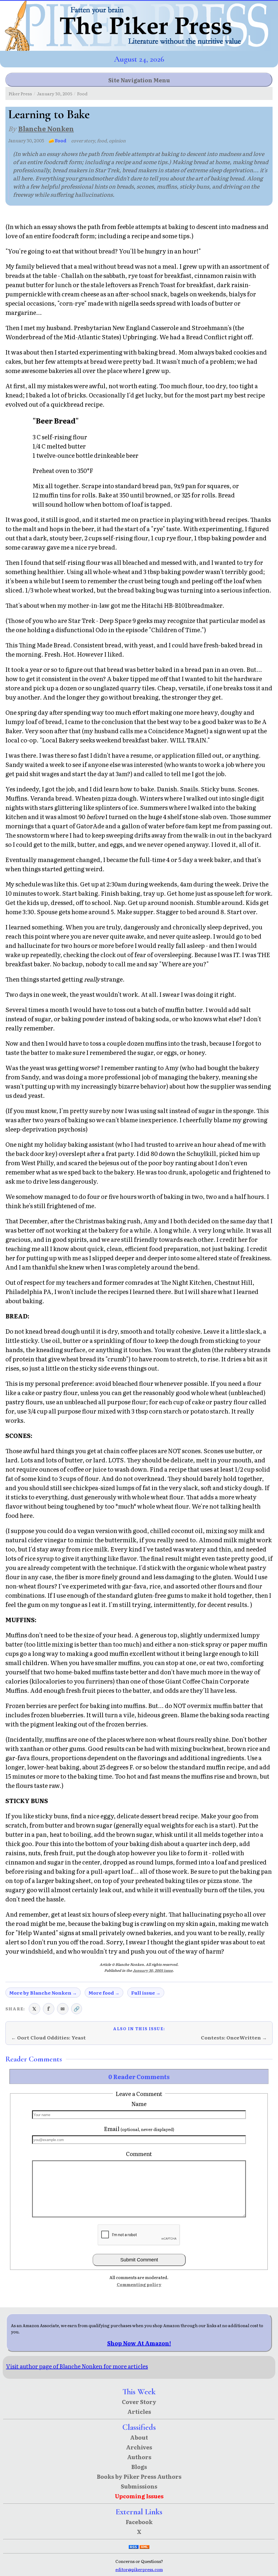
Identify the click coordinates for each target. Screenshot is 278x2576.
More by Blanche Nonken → (43, 1993)
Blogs (139, 2467)
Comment (139, 2154)
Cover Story (139, 2402)
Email (139, 2129)
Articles (139, 2411)
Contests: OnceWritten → (234, 2037)
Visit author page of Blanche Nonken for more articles (77, 2366)
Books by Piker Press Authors (139, 2476)
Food (82, 93)
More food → (104, 1993)
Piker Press (20, 93)
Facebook (139, 2522)
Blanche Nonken (46, 128)
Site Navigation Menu (139, 80)
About (139, 2437)
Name (139, 2104)
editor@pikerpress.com (139, 2569)
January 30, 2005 (55, 93)
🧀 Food (58, 140)
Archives (139, 2447)
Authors (139, 2457)
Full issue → (146, 1993)
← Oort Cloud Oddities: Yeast (48, 2037)
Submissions (139, 2486)
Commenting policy (139, 2284)
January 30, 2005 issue (153, 1970)
